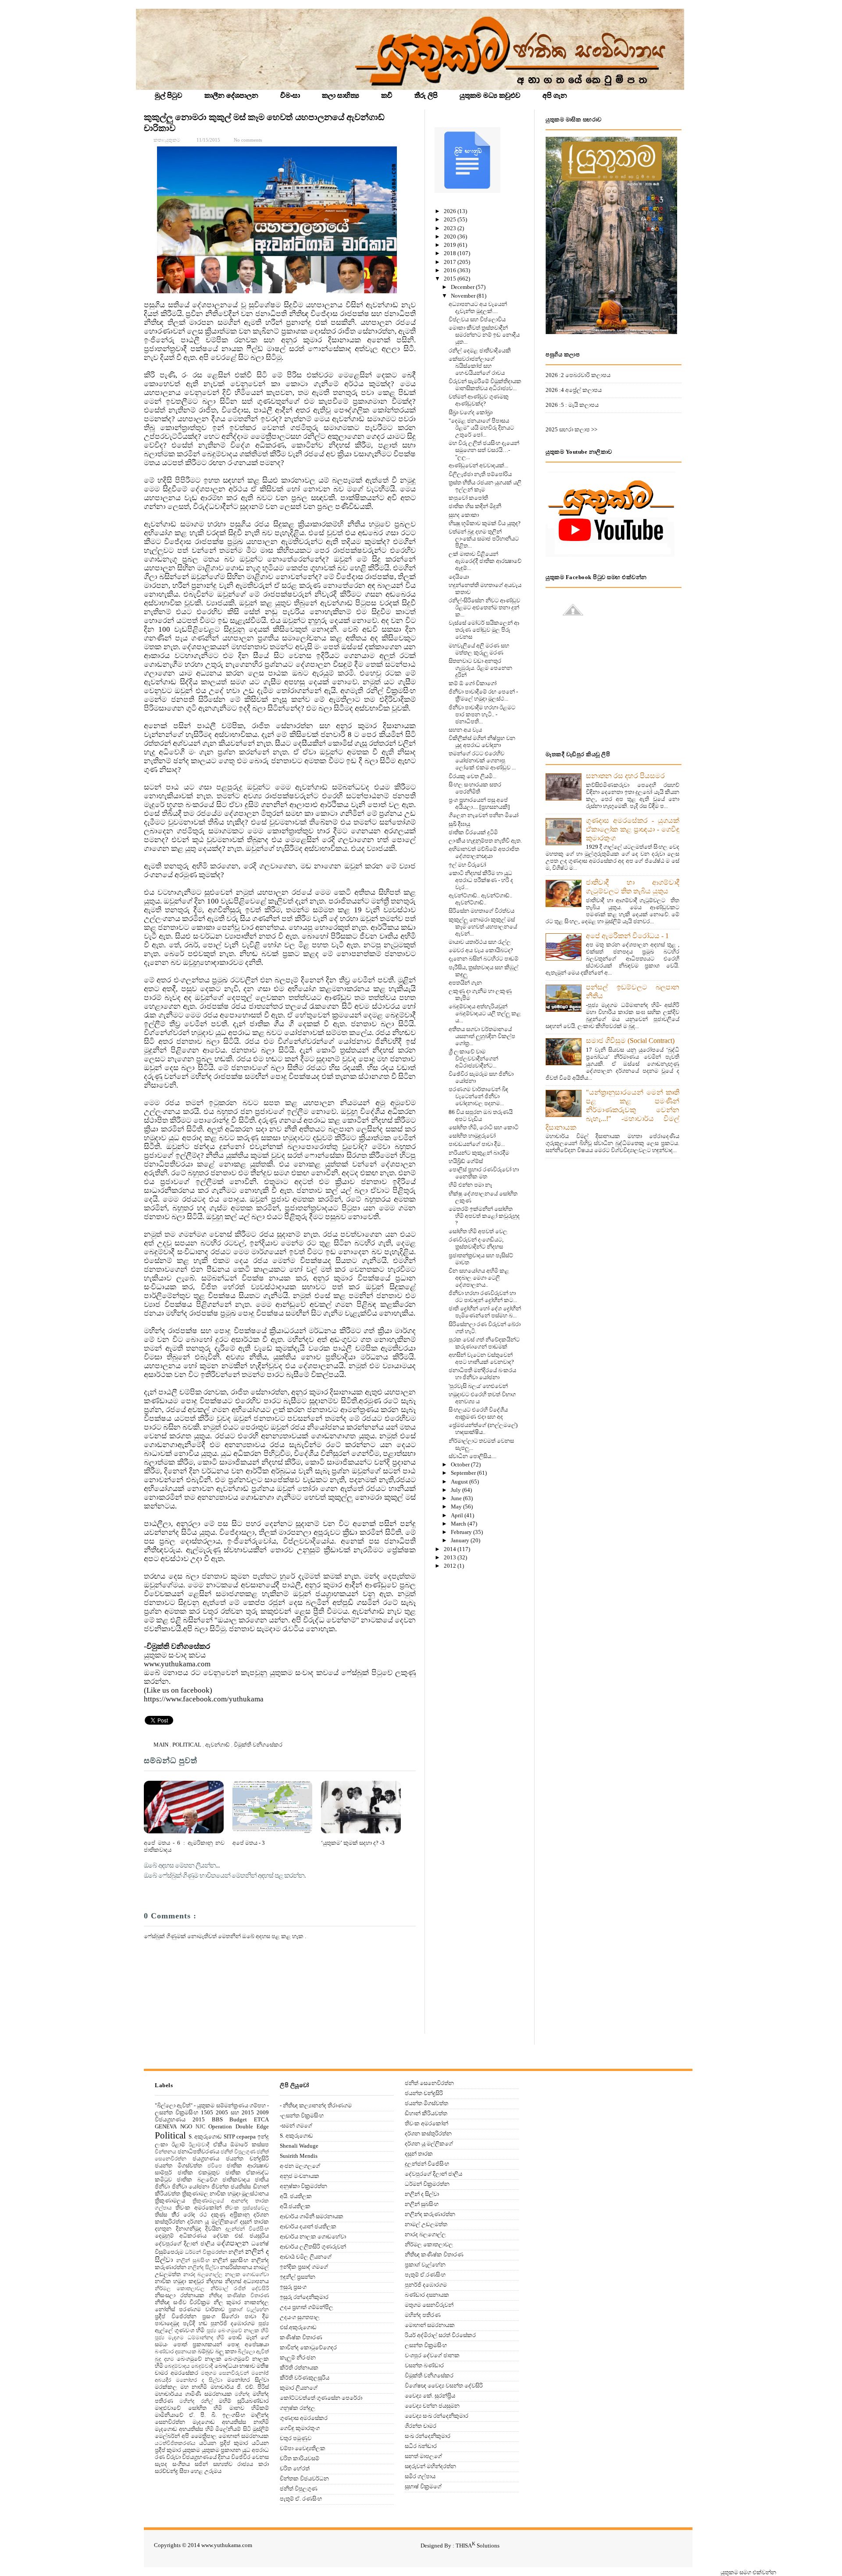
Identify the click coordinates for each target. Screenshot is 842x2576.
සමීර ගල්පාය (420, 2476)
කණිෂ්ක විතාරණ (301, 2337)
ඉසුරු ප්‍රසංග (293, 2287)
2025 (451, 219)
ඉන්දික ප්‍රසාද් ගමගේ (304, 2267)
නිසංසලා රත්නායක (180, 2295)
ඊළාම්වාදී (199, 2145)
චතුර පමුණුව (296, 2438)
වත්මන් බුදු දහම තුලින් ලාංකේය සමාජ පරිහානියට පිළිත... (484, 539)
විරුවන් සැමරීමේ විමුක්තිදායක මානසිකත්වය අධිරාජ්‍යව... (485, 385)
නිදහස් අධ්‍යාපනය (247, 2281)
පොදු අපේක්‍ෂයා (248, 2344)
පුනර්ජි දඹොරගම (233, 2323)
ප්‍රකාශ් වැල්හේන (249, 2310)
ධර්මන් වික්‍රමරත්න (206, 2252)
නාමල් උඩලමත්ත (426, 2224)
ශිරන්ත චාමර (421, 2426)
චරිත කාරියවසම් (300, 2458)
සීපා (184, 2471)
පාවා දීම (257, 2316)
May (457, 1507)
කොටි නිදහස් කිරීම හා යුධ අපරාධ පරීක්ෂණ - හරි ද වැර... (481, 880)
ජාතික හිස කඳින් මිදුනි (475, 506)
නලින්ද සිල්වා (203, 2268)
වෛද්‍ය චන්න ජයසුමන (432, 2406)
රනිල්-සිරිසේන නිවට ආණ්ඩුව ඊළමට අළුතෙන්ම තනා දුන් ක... (484, 607)
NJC (200, 2127)
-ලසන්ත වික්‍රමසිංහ (302, 2115)
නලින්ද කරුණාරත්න (430, 2214)
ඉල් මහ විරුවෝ (467, 865)
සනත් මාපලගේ (423, 2456)
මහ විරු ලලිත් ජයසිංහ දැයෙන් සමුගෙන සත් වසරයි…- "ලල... (484, 450)
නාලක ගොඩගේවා (247, 2275)
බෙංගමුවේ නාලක (199, 2359)
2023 (451, 228)
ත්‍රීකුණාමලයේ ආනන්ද (220, 2201)
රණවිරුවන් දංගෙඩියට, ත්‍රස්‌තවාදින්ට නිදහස (476, 1243)
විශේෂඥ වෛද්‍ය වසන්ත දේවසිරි (444, 2386)
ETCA (261, 2119)
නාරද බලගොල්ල (203, 2275)
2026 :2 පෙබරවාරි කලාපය (578, 375)
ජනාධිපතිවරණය (198, 2151)
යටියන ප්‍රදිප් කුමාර (224, 2443)
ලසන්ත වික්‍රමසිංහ (426, 2345)
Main (162, 1745)
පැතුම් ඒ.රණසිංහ (425, 2275)
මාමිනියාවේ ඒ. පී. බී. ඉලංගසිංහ (200, 2415)
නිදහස (214, 2281)
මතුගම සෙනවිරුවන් (225, 2373)
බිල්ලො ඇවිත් (253, 2352)
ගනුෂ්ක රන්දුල (298, 2408)
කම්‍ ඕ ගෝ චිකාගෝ (473, 683)
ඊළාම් (178, 2144)
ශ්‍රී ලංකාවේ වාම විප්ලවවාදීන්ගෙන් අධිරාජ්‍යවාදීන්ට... (473, 1059)
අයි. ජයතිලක (296, 2196)
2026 (451, 211)
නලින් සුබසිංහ (193, 2261)
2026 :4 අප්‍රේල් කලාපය (574, 390)
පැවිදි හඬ (195, 2323)
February (462, 1532)
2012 (451, 1566)
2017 (451, 262)
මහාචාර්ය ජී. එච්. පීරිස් (240, 2387)
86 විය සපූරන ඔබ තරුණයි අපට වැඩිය (481, 1115)
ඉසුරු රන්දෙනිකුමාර (304, 2297)
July (457, 1490)
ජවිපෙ (215, 2166)
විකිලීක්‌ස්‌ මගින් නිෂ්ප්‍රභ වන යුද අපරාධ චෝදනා (482, 742)
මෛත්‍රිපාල (204, 2436)
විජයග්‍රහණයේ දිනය (206, 2457)
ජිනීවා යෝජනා (191, 2186)
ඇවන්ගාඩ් (218, 1745)
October (461, 1464)
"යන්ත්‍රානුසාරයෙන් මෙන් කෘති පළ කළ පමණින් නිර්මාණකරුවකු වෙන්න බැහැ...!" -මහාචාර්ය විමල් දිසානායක (612, 1110)
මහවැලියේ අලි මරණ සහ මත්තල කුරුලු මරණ (479, 649)
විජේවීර (241, 2457)
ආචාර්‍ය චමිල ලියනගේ (306, 2257)
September (464, 1473)
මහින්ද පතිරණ (423, 2315)
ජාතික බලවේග (197, 2179)
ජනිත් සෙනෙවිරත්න (429, 2083)
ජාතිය (262, 2179)
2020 (451, 237)
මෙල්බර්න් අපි (172, 2436)
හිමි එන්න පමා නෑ (470, 1185)
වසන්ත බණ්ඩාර (424, 2365)
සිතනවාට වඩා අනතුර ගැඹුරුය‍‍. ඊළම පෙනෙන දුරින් (480, 668)
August (460, 1482)
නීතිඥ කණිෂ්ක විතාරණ (239, 2296)
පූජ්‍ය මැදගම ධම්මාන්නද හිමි (190, 2338)
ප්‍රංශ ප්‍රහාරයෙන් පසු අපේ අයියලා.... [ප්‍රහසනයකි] (479, 803)
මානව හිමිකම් (249, 2408)
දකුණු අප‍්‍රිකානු (230, 2215)
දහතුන (163, 2229)
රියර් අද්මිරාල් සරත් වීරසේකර (440, 2335)
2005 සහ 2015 (235, 2112)
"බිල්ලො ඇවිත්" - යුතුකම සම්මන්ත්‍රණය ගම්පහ (210, 2105)
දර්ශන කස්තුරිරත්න (428, 2133)
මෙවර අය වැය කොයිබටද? (481, 950)
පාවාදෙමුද (167, 2323)
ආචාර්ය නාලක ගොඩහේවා (313, 2236)
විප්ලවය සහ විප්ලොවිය (477, 319)
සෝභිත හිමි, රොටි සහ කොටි (483, 1127)
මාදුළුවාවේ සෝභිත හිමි (188, 2408)
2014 (451, 1549)
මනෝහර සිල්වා (248, 2380)
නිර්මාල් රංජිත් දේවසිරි (240, 2289)
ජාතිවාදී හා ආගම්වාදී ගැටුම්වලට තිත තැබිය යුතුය (633, 887)
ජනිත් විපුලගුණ (238, 2152)
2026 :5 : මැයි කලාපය (572, 405)
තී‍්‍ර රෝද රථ (189, 2215)
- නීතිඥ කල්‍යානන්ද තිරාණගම (316, 2105)
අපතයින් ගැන (465, 983)
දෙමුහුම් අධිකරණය (181, 2236)
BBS (217, 2119)
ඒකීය (220, 2144)
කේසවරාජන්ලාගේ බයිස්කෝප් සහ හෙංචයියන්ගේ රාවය (477, 366)
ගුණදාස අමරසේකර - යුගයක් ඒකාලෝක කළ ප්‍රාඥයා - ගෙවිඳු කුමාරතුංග (633, 829)
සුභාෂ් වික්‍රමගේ (423, 2486)
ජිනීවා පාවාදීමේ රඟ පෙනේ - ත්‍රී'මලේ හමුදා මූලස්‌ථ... (483, 695)
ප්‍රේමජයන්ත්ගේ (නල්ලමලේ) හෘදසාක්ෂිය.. (483, 1429)
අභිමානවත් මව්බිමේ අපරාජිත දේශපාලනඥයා (484, 852)
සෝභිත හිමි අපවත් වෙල (478, 1231)
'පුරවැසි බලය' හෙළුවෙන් (478, 1386)
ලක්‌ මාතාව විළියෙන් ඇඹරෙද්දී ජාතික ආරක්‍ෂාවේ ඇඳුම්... (485, 561)
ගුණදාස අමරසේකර (304, 2418)
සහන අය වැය (465, 730)
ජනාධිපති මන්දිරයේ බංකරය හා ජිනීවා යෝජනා (482, 1374)
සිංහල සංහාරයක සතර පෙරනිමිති (475, 788)
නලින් (236, 2252)
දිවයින (213, 2229)
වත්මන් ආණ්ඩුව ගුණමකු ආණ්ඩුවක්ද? (479, 400)
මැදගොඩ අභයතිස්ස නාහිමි (231, 2422)
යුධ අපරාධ (255, 2450)
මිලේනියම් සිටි (233, 2429)
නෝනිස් (165, 2309)
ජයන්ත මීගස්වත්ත (178, 2165)
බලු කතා (226, 2351)
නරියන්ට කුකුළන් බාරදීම (479, 1153)
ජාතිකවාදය (236, 2179)
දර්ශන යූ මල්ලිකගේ (212, 2222)
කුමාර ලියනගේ (299, 2388)
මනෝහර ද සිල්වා (199, 2380)
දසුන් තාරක (254, 2222)
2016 (451, 270)
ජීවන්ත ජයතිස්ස (231, 2186)
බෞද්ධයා (226, 2366)
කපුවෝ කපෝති (468, 498)
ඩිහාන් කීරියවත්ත (426, 2113)
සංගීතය (181, 2464)
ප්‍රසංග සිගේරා (221, 2316)
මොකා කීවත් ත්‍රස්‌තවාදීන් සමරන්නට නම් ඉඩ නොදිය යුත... (484, 335)
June (457, 1498)
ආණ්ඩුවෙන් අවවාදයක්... (478, 465)
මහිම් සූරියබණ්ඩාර (244, 2401)
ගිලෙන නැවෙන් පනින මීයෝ (483, 815)
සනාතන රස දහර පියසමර (625, 776)
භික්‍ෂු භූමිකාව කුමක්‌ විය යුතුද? (485, 523)
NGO (186, 2126)
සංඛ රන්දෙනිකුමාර (428, 2436)
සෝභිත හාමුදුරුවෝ (472, 1136)
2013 (451, 1557)
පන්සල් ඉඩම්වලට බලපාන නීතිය (633, 991)
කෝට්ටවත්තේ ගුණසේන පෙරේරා (321, 2398)
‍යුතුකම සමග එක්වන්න (748, 2572)
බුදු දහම (164, 2359)
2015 (451, 279)
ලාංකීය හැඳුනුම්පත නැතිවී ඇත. (485, 841)
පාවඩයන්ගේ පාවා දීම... (477, 1144)
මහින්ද (242, 2394)
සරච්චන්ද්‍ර (166, 2471)
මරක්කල (166, 2387)
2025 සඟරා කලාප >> (571, 429)
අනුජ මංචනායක (300, 2176)
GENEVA (166, 2126)
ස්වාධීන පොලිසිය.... (473, 1456)
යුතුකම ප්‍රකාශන (221, 2450)
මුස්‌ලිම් (261, 2429)
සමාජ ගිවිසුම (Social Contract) (630, 1041)
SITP (229, 2137)
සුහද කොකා (464, 515)
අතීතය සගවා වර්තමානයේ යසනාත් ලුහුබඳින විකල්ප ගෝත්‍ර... (482, 1036)
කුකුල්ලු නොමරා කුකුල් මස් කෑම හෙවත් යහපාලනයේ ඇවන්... (483, 927)
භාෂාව (247, 2366)
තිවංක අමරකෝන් (198, 2208)
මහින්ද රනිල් (196, 2401)
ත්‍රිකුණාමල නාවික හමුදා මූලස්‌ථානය (226, 2194)
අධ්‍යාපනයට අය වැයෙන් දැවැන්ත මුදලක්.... (478, 308)
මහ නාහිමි (194, 2387)
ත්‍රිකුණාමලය (170, 2201)
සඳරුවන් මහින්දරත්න (430, 2466)
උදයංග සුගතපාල (300, 2317)
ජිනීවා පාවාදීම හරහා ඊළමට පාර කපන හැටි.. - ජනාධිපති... (482, 714)
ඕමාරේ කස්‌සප (250, 2144)
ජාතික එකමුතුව (199, 2172)
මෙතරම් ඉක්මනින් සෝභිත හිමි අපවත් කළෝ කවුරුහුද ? (484, 1216)
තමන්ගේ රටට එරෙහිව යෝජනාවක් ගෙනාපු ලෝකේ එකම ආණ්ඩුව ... (482, 760)
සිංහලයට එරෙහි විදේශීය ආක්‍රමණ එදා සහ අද (478, 1413)
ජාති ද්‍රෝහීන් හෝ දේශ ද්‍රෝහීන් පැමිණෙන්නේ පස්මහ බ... (485, 1312)
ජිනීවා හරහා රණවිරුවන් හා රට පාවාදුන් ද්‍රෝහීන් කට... (483, 1297)
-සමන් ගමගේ (296, 2126)
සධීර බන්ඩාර (421, 2446)
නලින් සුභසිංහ (231, 2260)
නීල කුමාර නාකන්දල (241, 2302)
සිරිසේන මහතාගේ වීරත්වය (482, 911)
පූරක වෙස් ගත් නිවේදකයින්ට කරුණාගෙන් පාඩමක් (484, 1343)
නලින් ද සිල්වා (422, 2194)
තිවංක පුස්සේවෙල (247, 2208)
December (463, 287)
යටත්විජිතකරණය (175, 2443)
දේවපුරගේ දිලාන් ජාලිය (185, 2243)
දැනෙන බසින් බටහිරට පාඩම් (483, 959)
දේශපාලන (233, 2243)
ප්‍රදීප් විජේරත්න (176, 2316)
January (461, 1540)
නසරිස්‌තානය (236, 2267)
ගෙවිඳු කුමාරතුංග (300, 2428)
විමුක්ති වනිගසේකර (258, 1745)
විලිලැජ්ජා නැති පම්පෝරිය (480, 474)
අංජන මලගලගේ (300, 2166)
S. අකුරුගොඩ (205, 2137)
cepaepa (246, 2137)
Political (187, 1745)
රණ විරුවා (168, 2457)
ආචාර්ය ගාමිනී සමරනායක (312, 2216)
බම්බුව (206, 2351)
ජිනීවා (162, 2186)
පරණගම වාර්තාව (202, 2309)
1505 (207, 2112)
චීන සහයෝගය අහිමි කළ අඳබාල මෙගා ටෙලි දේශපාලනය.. (479, 1278)
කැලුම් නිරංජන (298, 2357)
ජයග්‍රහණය (206, 2158)
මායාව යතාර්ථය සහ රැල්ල (480, 942)
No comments (248, 140)
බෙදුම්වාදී (202, 2366)
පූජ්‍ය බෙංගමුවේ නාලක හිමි (238, 2331)
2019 (451, 245)
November (464, 296)
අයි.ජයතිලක (295, 2206)
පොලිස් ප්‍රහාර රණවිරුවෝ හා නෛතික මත (484, 1173)
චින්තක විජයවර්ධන (304, 2478)
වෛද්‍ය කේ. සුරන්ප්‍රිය (430, 2396)
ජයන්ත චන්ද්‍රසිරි (247, 2158)
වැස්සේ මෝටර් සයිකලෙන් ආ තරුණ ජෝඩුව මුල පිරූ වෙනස (484, 630)
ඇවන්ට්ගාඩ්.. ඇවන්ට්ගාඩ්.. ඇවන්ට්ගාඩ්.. (480, 899)
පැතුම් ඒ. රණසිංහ (301, 2499)
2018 (451, 253)
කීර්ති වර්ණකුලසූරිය (305, 2378)
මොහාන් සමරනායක (244, 2436)
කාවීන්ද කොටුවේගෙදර (308, 2347)
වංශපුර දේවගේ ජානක (432, 2355)
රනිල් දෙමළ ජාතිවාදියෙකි (480, 350)
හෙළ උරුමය (206, 2471)
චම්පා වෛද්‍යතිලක (303, 2448)
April (458, 1515)
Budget (238, 2119)
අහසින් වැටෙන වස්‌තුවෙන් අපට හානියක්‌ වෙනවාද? (481, 1358)
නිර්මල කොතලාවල (180, 2289)
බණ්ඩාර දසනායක (176, 2352)
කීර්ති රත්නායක (299, 2368)
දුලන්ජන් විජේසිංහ (247, 2229)
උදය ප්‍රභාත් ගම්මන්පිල (307, 2307)
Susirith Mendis (299, 2156)
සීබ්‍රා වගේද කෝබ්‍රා (471, 412)
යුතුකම (191, 2450)
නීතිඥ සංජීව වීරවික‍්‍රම (182, 2302)
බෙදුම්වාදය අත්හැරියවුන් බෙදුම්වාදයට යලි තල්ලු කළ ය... (485, 1013)
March (459, 1524)
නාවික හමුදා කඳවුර (179, 2281)
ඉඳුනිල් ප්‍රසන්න (298, 2277)
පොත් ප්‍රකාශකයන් (198, 2344)
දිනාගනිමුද (189, 2229)
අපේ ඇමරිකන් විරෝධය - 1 (627, 936)
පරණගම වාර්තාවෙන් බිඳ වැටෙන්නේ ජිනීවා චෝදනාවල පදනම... (478, 1096)
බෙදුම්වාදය (177, 2366)
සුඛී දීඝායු (459, 824)
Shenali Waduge (299, 2146)
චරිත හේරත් (295, 2468)
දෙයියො (459, 577)
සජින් (201, 2464)
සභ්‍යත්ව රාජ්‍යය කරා (241, 2464)
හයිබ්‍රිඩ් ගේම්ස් (466, 1161)
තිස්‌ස (161, 2215)
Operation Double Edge (239, 2126)
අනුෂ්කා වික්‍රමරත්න (303, 2186)
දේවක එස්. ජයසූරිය (241, 2236)
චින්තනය (166, 2152)
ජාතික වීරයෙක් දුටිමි (473, 832)
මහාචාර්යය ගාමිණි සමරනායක (193, 2394)
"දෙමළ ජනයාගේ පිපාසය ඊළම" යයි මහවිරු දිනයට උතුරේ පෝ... (481, 428)
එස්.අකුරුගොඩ (298, 2327)
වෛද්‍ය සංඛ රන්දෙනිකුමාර (437, 2416)
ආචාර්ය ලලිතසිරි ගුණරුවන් (313, 2247)
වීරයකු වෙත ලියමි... (473, 776)
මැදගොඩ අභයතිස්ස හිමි (184, 2429)
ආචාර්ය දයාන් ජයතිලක (308, 2226)
